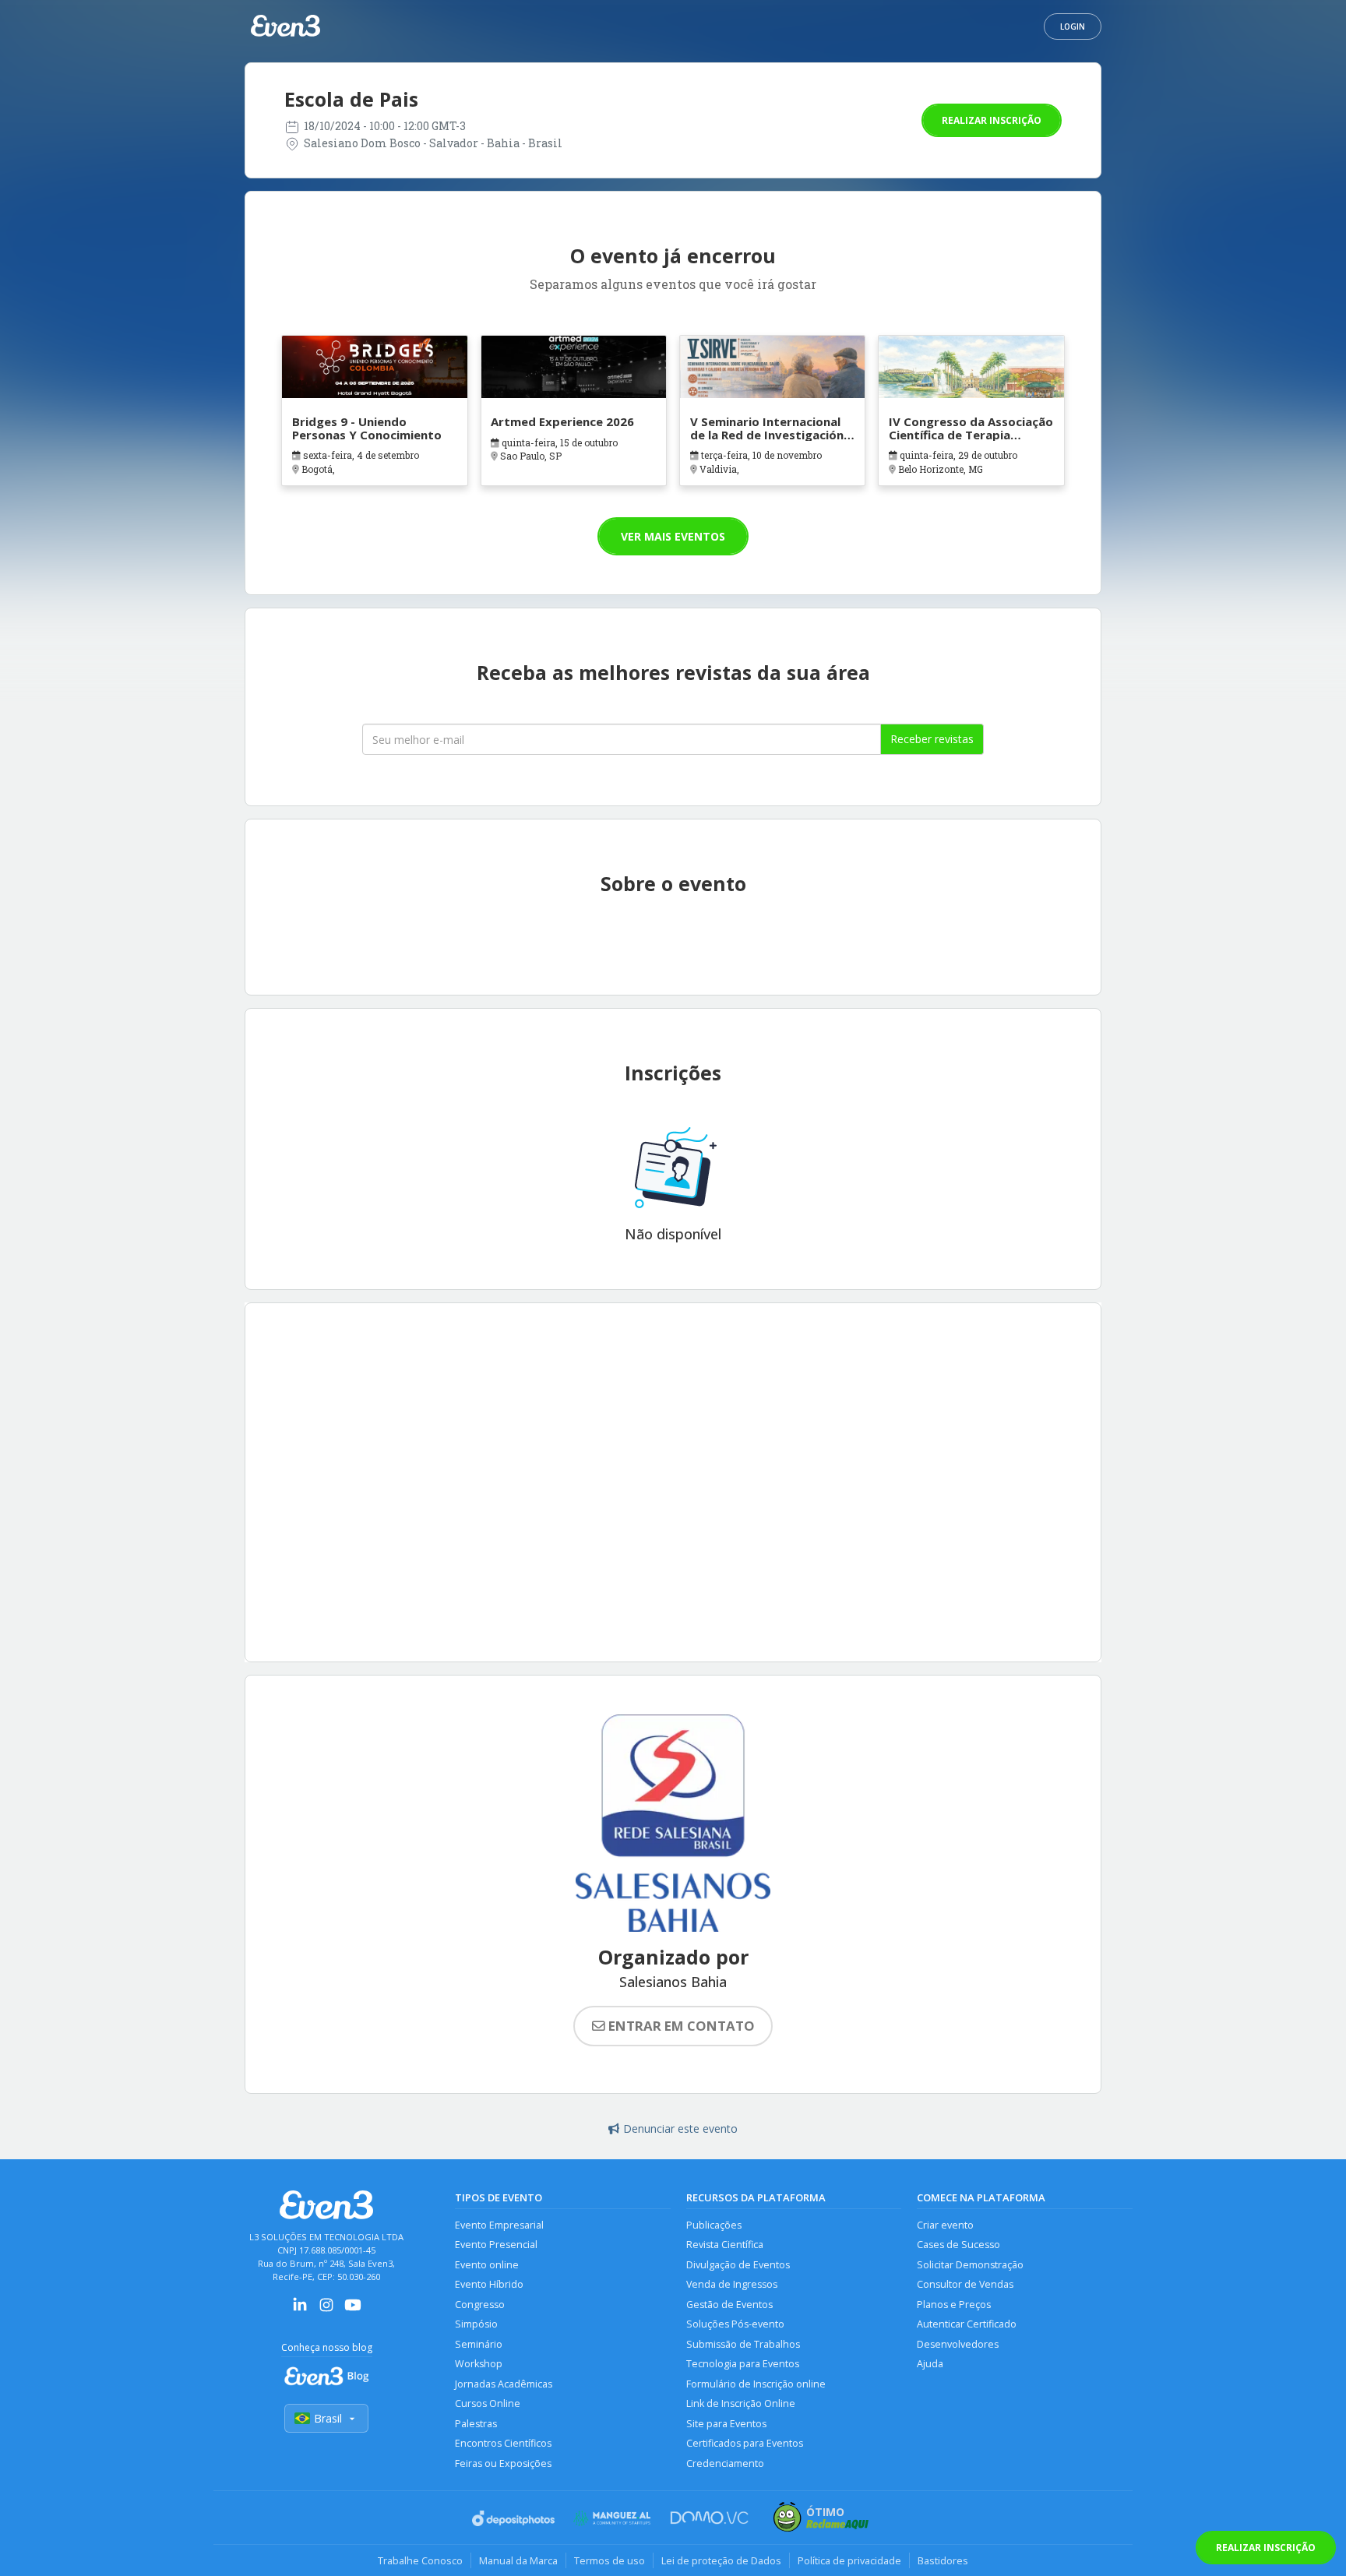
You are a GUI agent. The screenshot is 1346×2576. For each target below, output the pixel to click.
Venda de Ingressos (732, 2284)
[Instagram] (326, 2310)
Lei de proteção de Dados (721, 2560)
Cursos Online (488, 2403)
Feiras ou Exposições (503, 2463)
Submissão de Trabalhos (743, 2344)
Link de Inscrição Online (741, 2403)
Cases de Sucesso (958, 2245)
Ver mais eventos (673, 536)
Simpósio (476, 2324)
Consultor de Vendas (965, 2284)
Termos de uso (610, 2560)
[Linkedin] (300, 2310)
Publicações (714, 2225)
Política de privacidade (849, 2560)
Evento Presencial (496, 2245)
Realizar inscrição (992, 120)
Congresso (480, 2305)
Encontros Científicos (503, 2443)
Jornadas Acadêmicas (504, 2384)
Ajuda (930, 2364)
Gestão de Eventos (729, 2305)
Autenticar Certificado (967, 2324)
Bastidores (943, 2560)
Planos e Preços (954, 2305)
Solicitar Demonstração (970, 2265)
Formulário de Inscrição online (756, 2384)
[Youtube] (353, 2310)
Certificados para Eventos (745, 2443)
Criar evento (945, 2225)
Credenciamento (725, 2463)
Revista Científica (725, 2245)
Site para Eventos (726, 2424)
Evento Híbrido (489, 2284)
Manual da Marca (518, 2560)
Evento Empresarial (499, 2225)
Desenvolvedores (958, 2344)
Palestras (476, 2424)
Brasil (328, 2418)
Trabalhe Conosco (420, 2560)
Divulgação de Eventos (738, 2265)
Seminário (479, 2344)
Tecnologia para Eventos (743, 2364)
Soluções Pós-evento (735, 2324)
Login (1073, 26)
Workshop (479, 2364)
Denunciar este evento (680, 2128)
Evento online (487, 2265)
